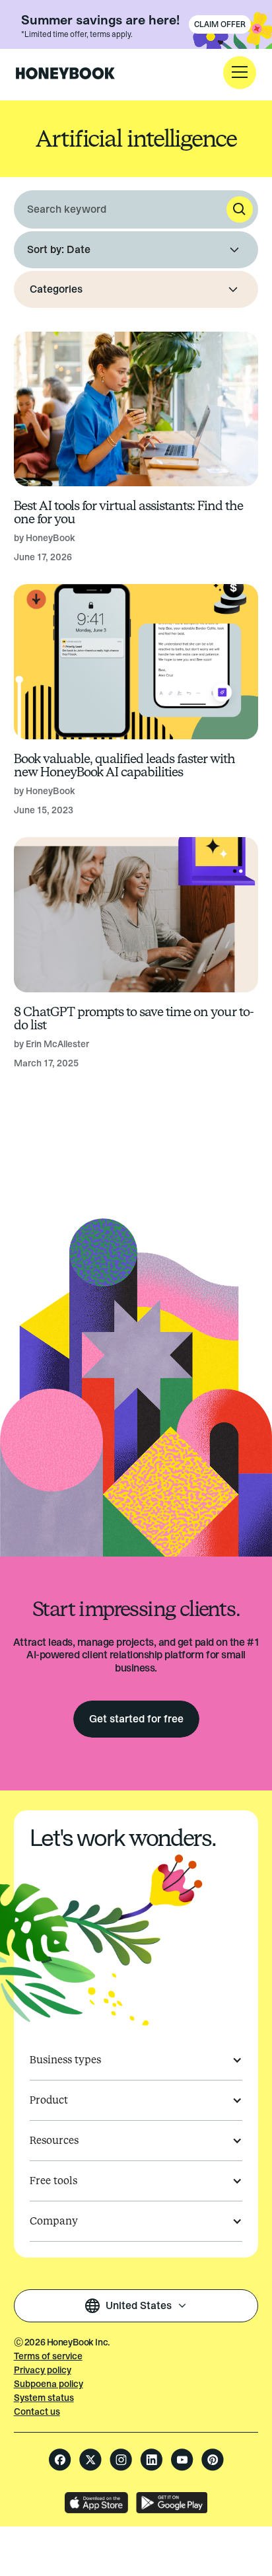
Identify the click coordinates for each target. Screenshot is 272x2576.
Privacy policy (43, 2370)
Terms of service (48, 2356)
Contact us (37, 2412)
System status (44, 2398)
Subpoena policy (49, 2384)
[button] (240, 73)
